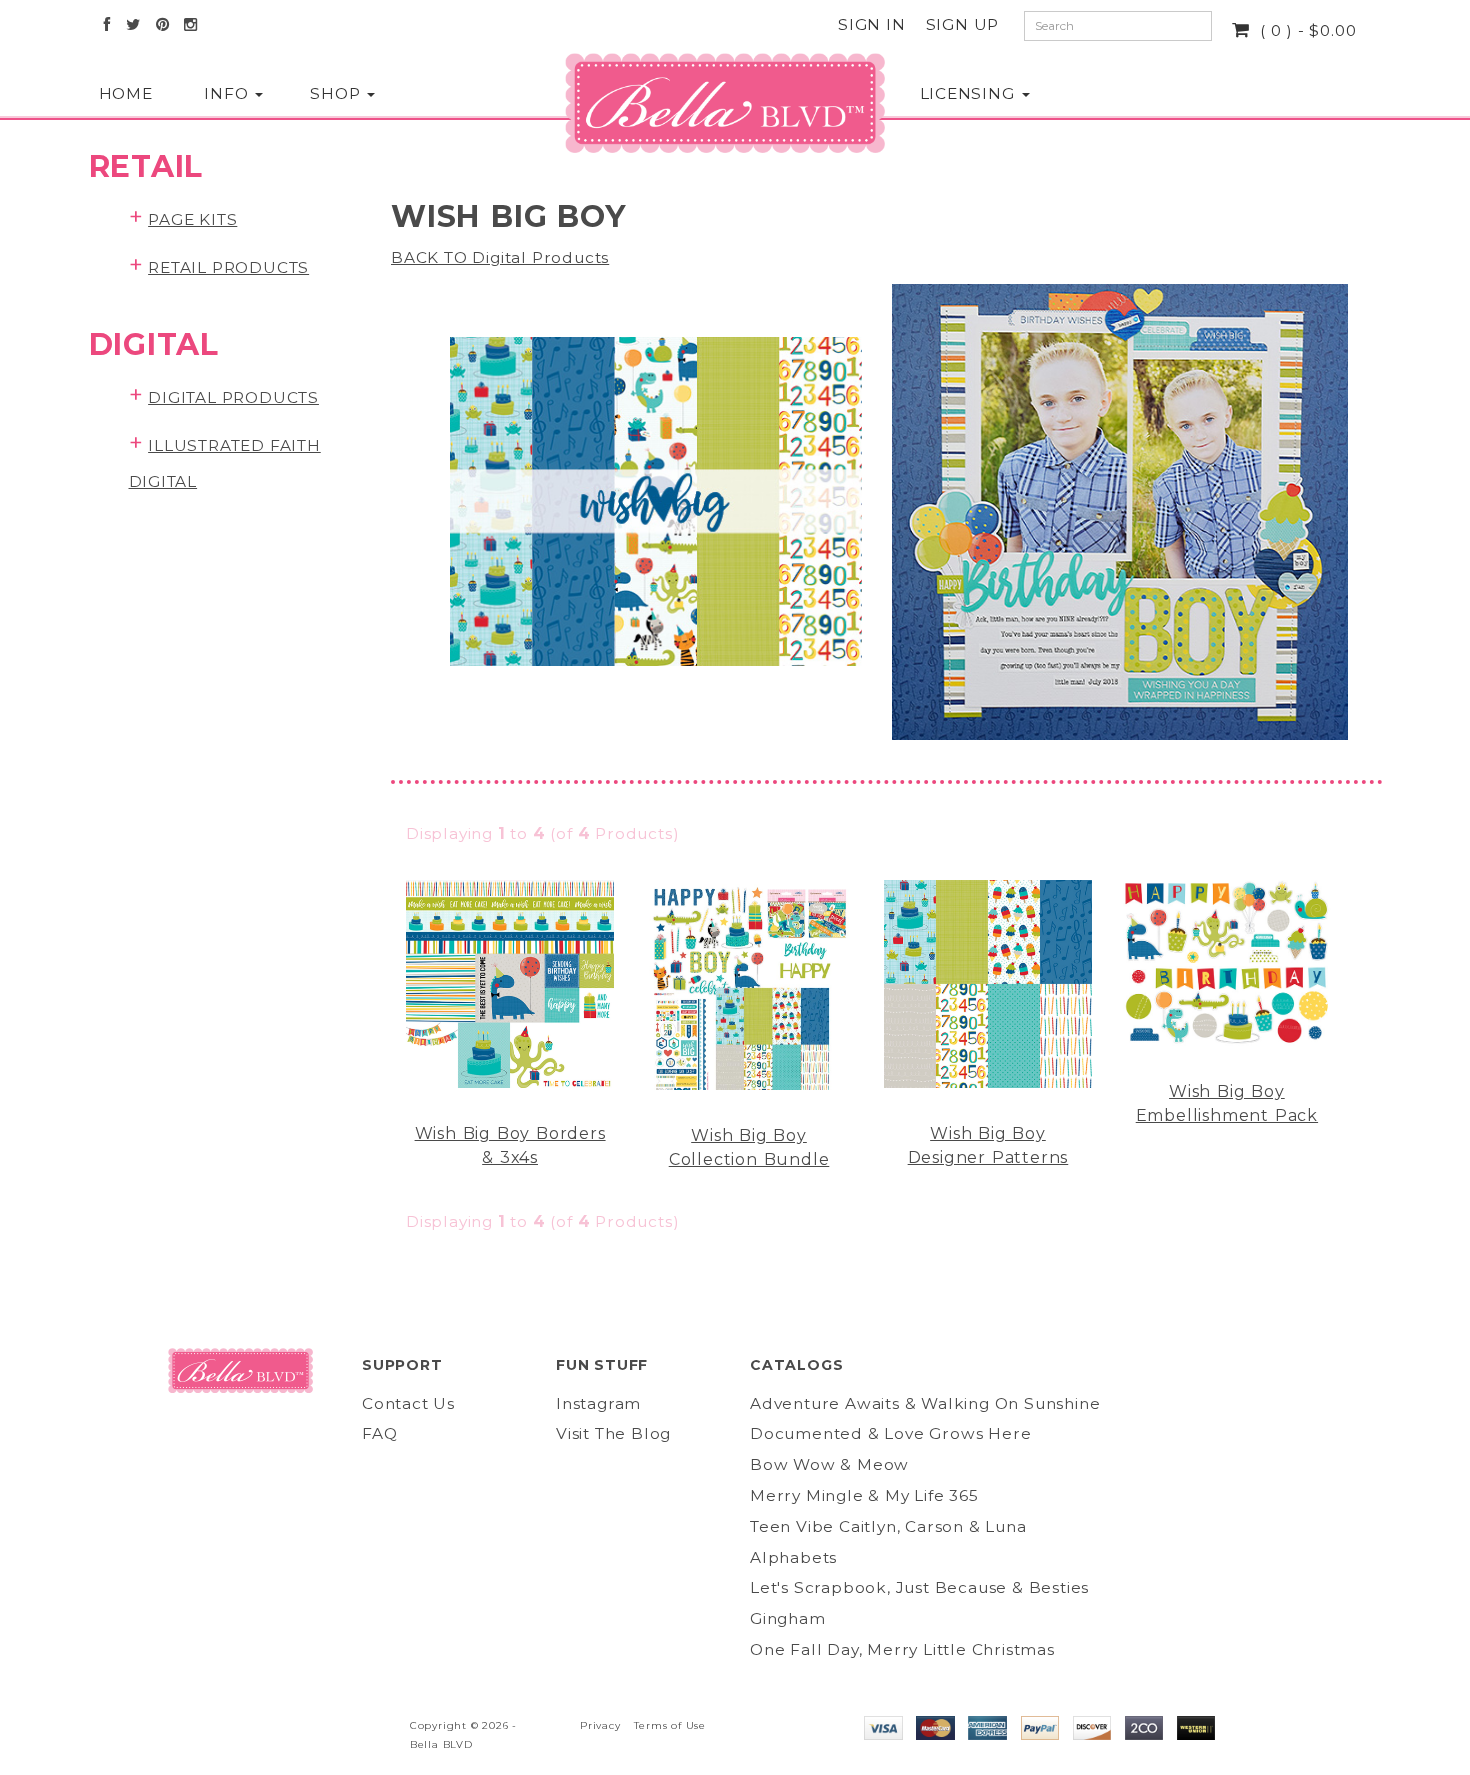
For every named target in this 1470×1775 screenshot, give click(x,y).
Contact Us (408, 1403)
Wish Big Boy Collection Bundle (749, 1147)
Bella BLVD (441, 1744)
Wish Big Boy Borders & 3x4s (510, 1145)
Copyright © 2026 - (463, 1725)
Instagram (598, 1403)
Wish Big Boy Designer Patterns (988, 1145)
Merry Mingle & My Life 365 (864, 1495)
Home (126, 93)
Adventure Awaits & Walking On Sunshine (925, 1403)
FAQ (379, 1433)
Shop (337, 93)
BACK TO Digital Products (500, 257)
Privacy (600, 1725)
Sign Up (963, 24)
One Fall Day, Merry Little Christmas (902, 1649)
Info (228, 93)
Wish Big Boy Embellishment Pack (1227, 1103)
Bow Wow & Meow (829, 1464)
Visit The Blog (613, 1433)
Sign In (872, 24)
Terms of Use (670, 1725)
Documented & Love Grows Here (890, 1433)
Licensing (970, 93)
